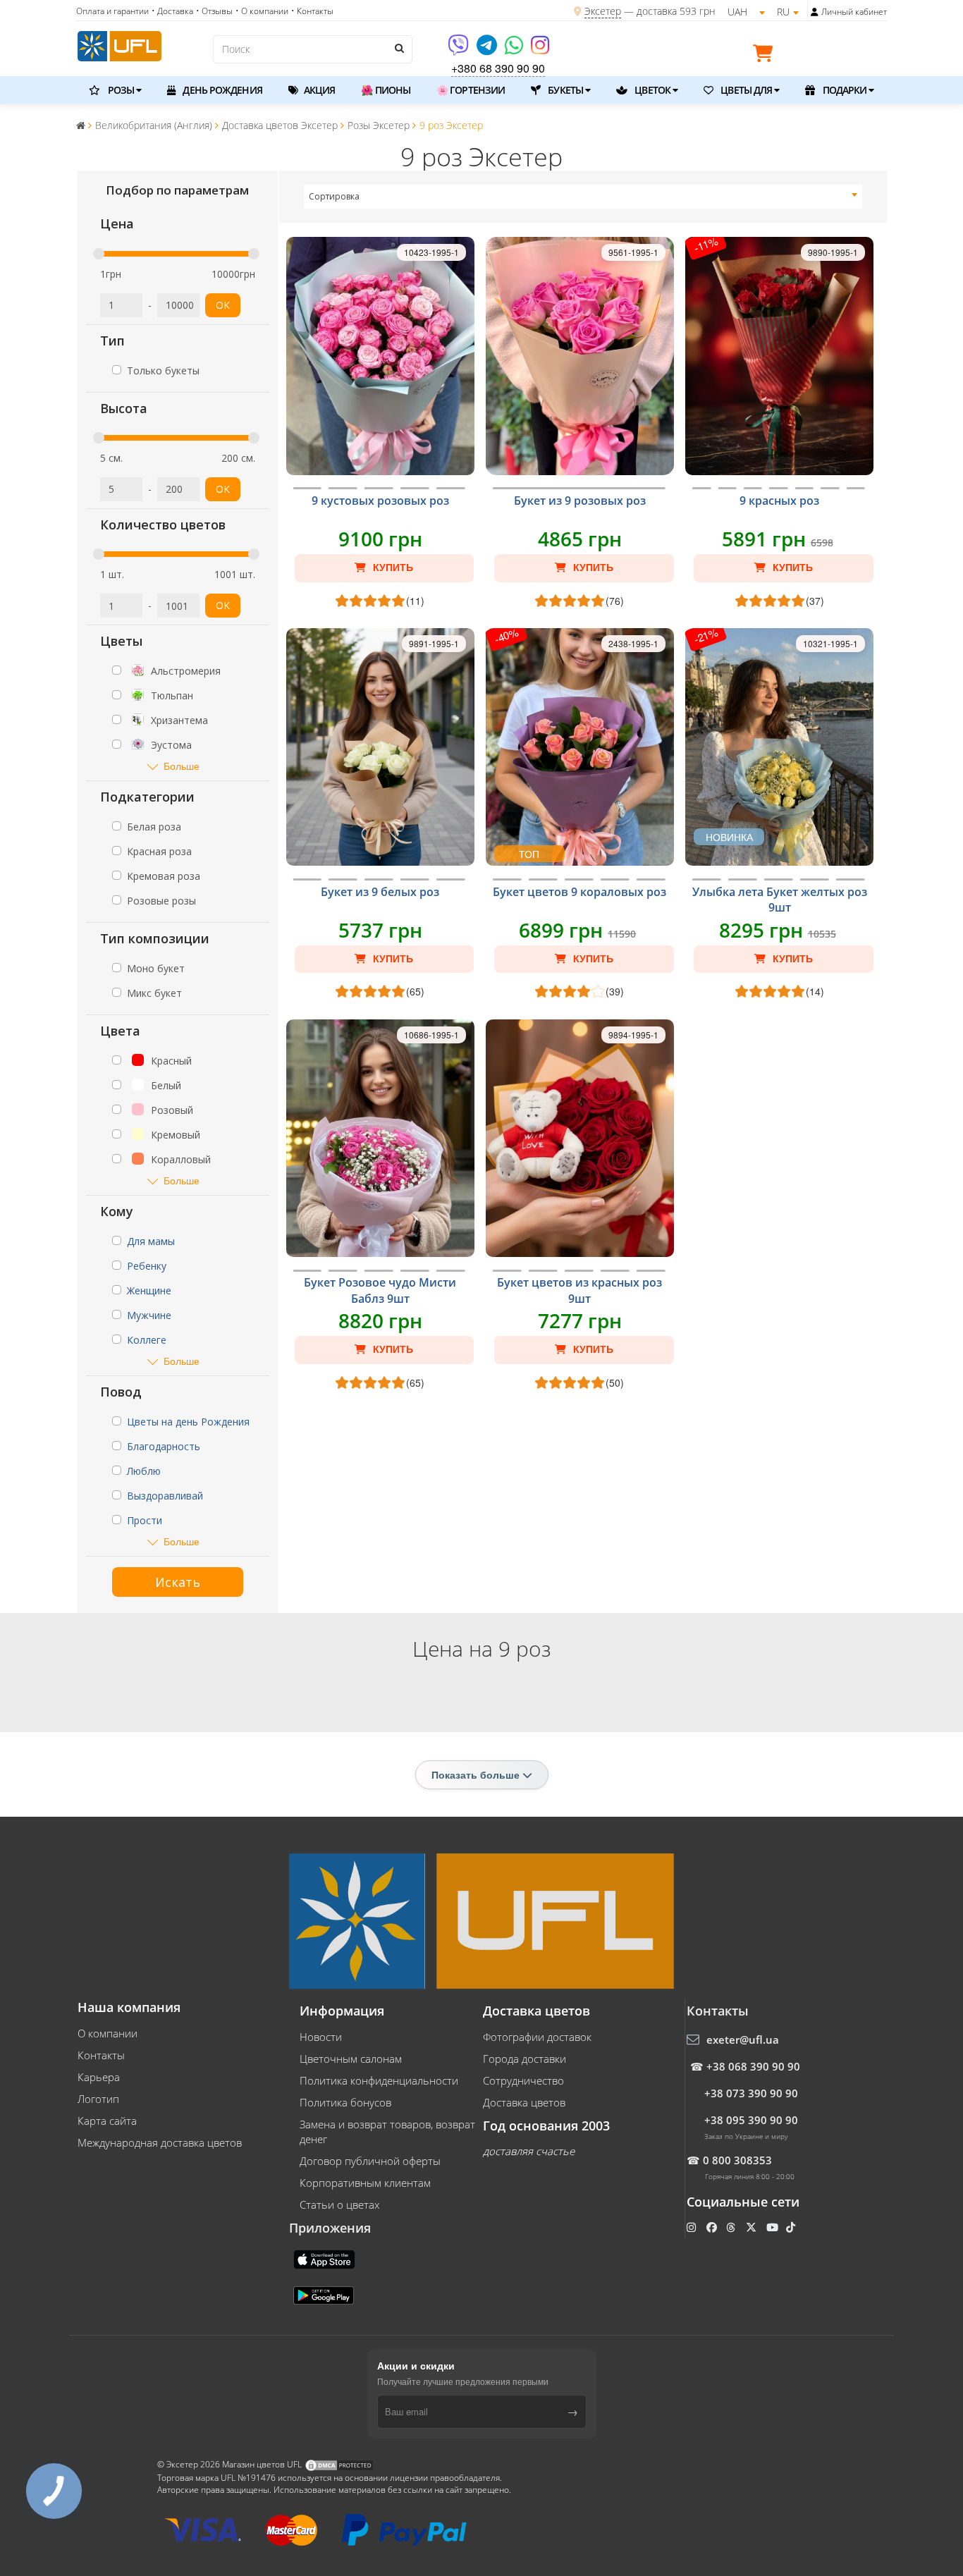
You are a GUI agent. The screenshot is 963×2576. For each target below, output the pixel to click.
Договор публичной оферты (370, 2161)
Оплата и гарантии (112, 11)
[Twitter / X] (753, 2227)
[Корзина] (766, 56)
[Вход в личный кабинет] (815, 12)
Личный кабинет (854, 12)
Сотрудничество (523, 2080)
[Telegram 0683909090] (488, 50)
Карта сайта (107, 2121)
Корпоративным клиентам (365, 2183)
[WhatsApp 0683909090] (515, 50)
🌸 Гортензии (471, 90)
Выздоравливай (165, 1496)
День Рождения (221, 90)
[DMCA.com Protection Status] (339, 2464)
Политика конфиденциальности (379, 2080)
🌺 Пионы (386, 90)
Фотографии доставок (537, 2037)
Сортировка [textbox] (334, 196)
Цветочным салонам (351, 2059)
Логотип (98, 2099)
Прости (145, 1520)
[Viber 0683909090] (459, 50)
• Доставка (172, 11)
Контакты (101, 2055)
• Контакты (312, 11)
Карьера (99, 2077)
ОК (223, 305)
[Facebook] (713, 2227)
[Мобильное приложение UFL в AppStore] (326, 2258)
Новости (321, 2037)
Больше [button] (182, 766)
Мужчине (149, 1315)
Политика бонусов (345, 2102)
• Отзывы (214, 11)
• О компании (262, 11)
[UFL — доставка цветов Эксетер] (119, 44)
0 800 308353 (737, 2160)
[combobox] (583, 197)
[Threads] (732, 2227)
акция (319, 90)
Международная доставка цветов (160, 2142)
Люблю (144, 1471)
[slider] (99, 254)
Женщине (149, 1290)
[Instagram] (540, 50)
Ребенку (147, 1266)
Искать (178, 1582)
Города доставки (525, 2059)
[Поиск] (398, 48)
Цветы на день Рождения (188, 1422)
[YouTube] (774, 2227)
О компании (108, 2033)
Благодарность (164, 1446)
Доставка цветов (524, 2102)
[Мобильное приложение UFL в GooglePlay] (325, 2294)
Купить (392, 568)
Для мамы (151, 1241)
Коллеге (147, 1340)
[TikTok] (792, 2227)
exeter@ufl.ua (743, 2040)
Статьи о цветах (339, 2204)
